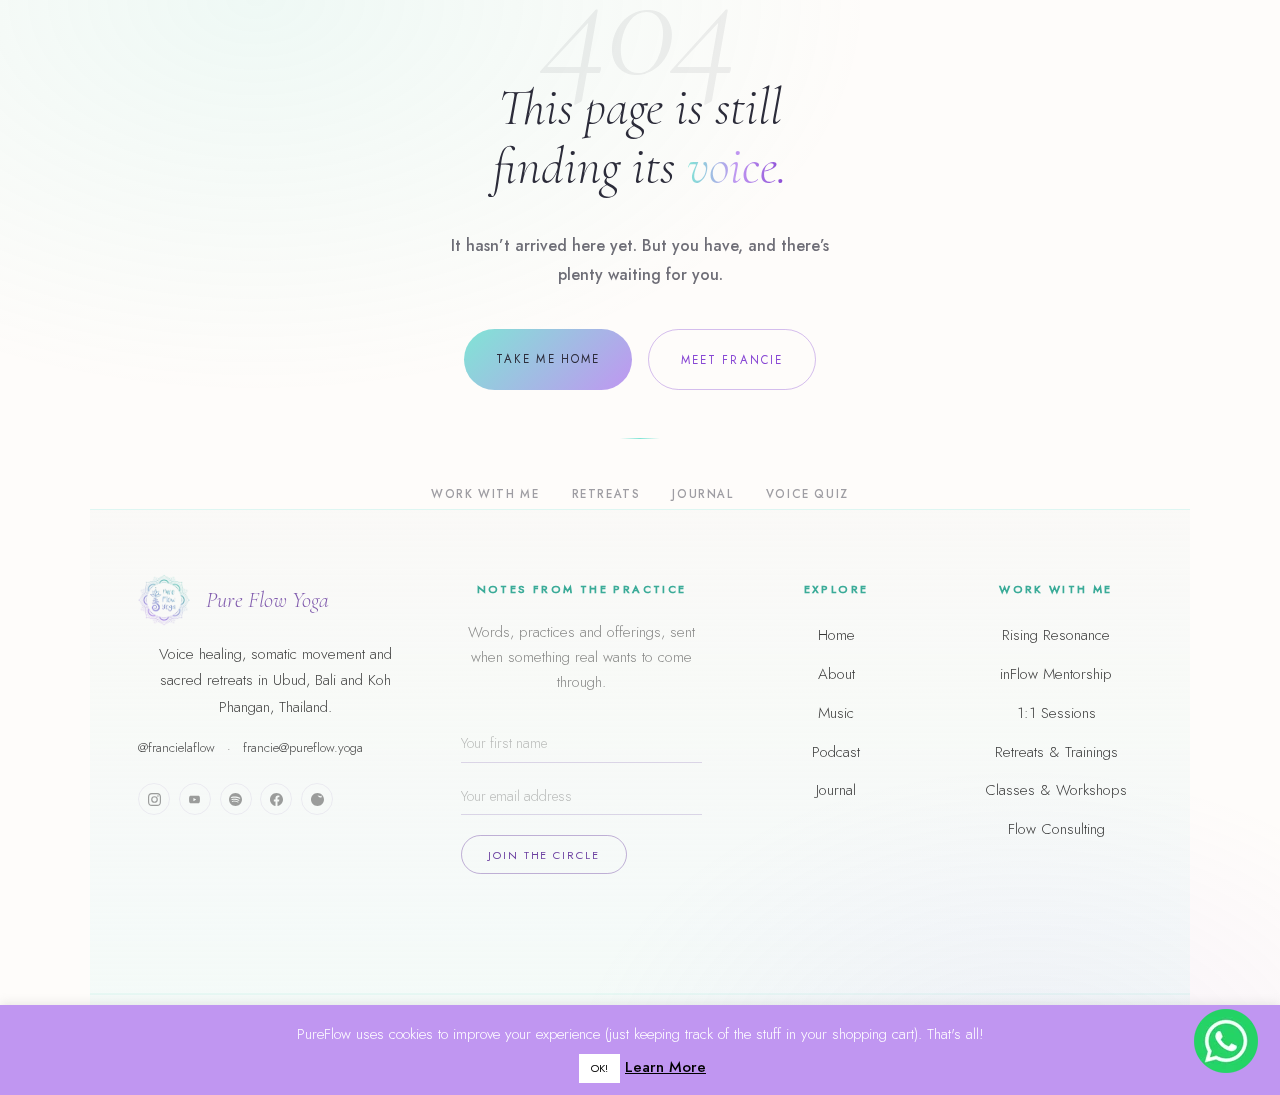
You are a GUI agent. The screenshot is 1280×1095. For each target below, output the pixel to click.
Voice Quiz (807, 494)
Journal (702, 494)
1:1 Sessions (1056, 713)
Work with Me (485, 494)
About (836, 674)
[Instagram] (154, 799)
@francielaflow (176, 747)
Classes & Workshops (1056, 790)
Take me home (548, 359)
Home (836, 635)
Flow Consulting (1056, 829)
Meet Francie (732, 360)
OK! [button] (599, 1068)
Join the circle (544, 855)
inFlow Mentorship (1056, 674)
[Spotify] (236, 799)
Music (836, 713)
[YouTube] (195, 799)
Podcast (836, 752)
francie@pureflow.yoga (303, 747)
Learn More (665, 1067)
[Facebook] (276, 799)
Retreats (606, 494)
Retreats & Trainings (1056, 752)
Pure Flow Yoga (267, 600)
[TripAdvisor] (317, 799)
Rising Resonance (1056, 635)
